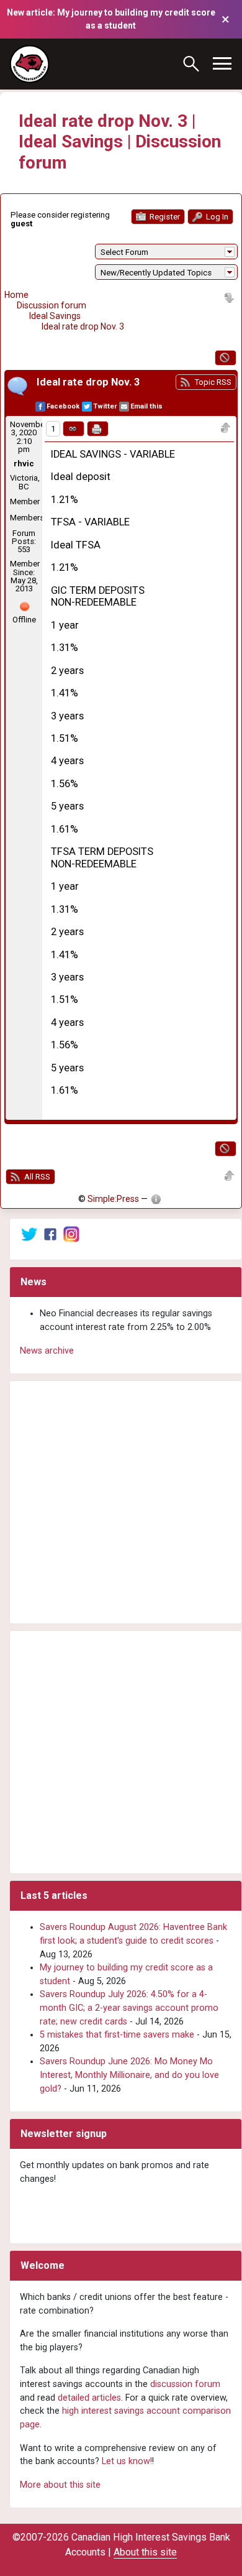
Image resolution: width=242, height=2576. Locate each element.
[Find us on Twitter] (29, 1234)
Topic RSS (212, 382)
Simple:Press (113, 1199)
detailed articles (89, 2398)
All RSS (36, 1177)
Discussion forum (52, 305)
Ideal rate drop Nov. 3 (83, 326)
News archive (47, 1351)
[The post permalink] (74, 429)
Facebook (63, 406)
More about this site (60, 2485)
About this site (145, 2552)
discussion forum (185, 2384)
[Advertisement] (121, 1502)
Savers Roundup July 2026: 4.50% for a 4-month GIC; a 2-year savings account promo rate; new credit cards (129, 2008)
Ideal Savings (55, 316)
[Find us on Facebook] (50, 1234)
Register (164, 217)
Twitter (105, 406)
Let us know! (127, 2461)
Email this (146, 406)
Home (16, 295)
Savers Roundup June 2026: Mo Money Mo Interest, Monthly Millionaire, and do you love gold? (129, 2075)
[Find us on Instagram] (71, 1234)
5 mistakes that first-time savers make (117, 2035)
